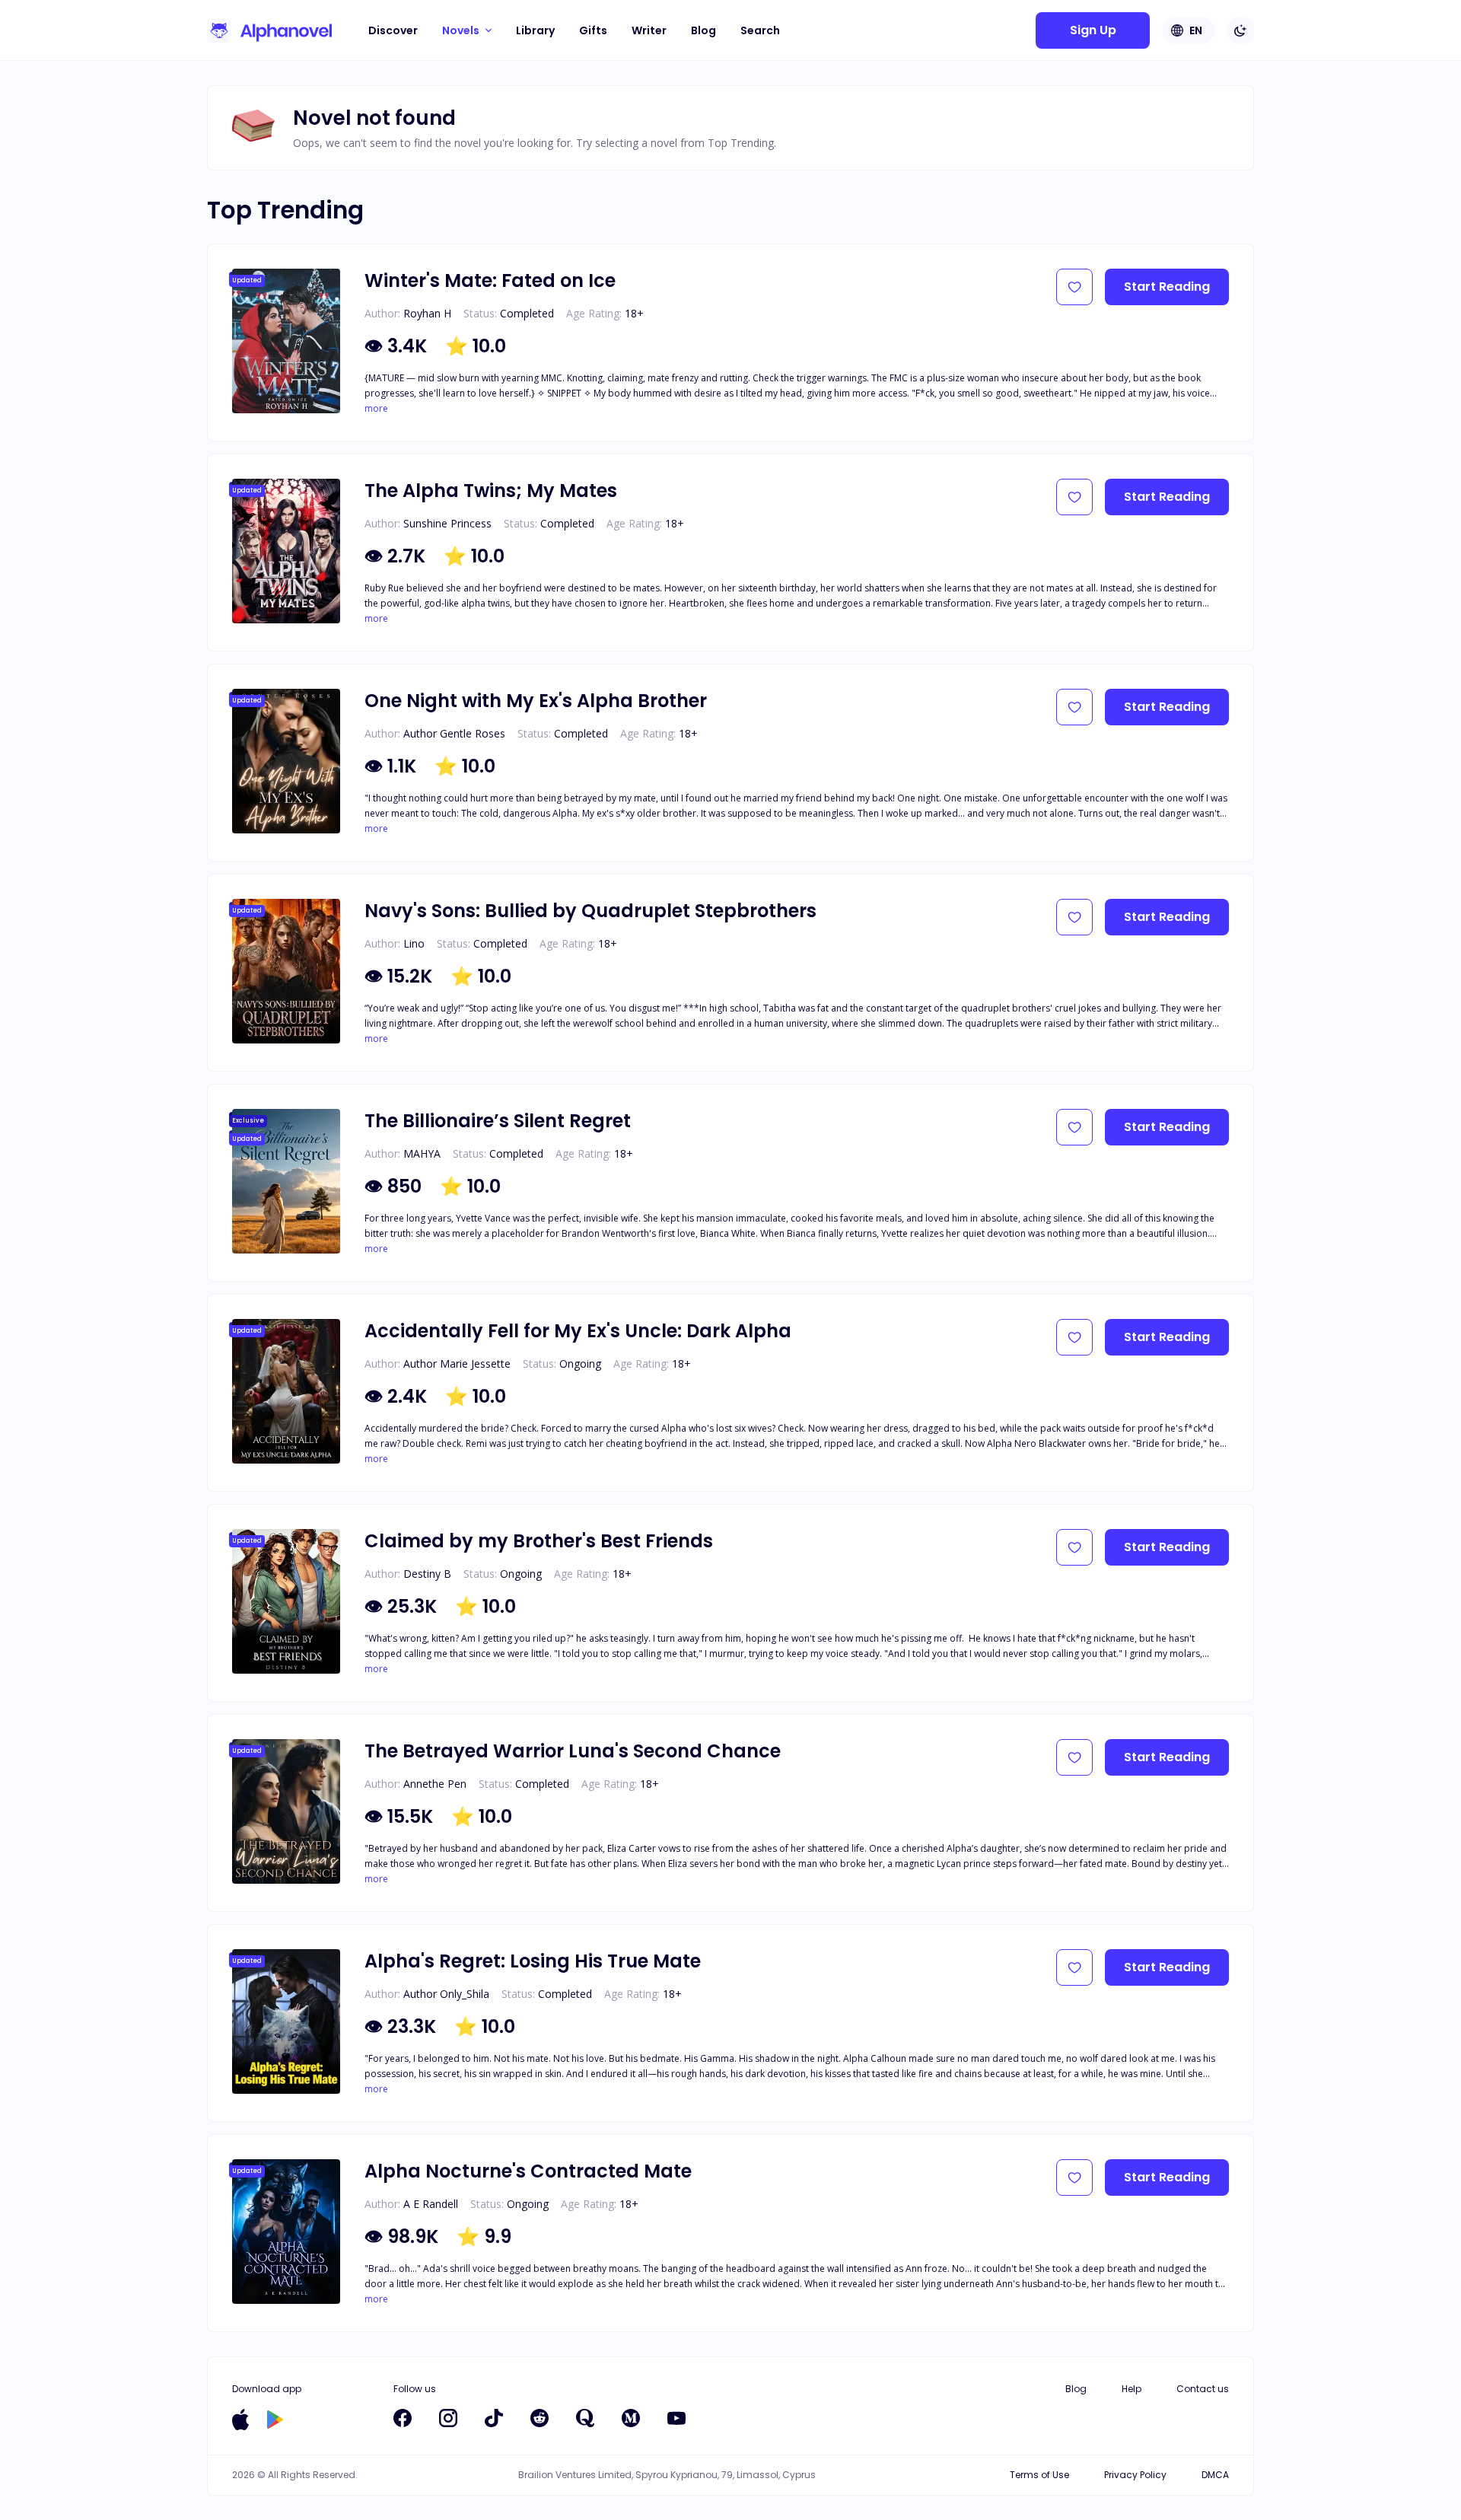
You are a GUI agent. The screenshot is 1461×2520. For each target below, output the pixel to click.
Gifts (593, 30)
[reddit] (540, 2418)
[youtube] (676, 2418)
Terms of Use (1039, 2475)
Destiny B (427, 1574)
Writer (649, 30)
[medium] (631, 2418)
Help (1132, 2389)
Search (760, 30)
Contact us (1203, 2389)
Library (535, 30)
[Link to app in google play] (275, 2420)
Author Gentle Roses (454, 733)
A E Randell (431, 2204)
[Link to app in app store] (240, 2420)
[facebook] (403, 2418)
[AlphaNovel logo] (269, 30)
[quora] (585, 2418)
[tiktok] (494, 2418)
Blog (703, 30)
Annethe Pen (435, 1784)
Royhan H (427, 313)
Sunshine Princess (447, 523)
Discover (393, 30)
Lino (414, 943)
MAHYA (422, 1153)
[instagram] (448, 2418)
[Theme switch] (1240, 30)
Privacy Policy (1135, 2475)
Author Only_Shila (446, 1994)
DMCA (1215, 2475)
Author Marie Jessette (457, 1364)
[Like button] (1074, 287)
